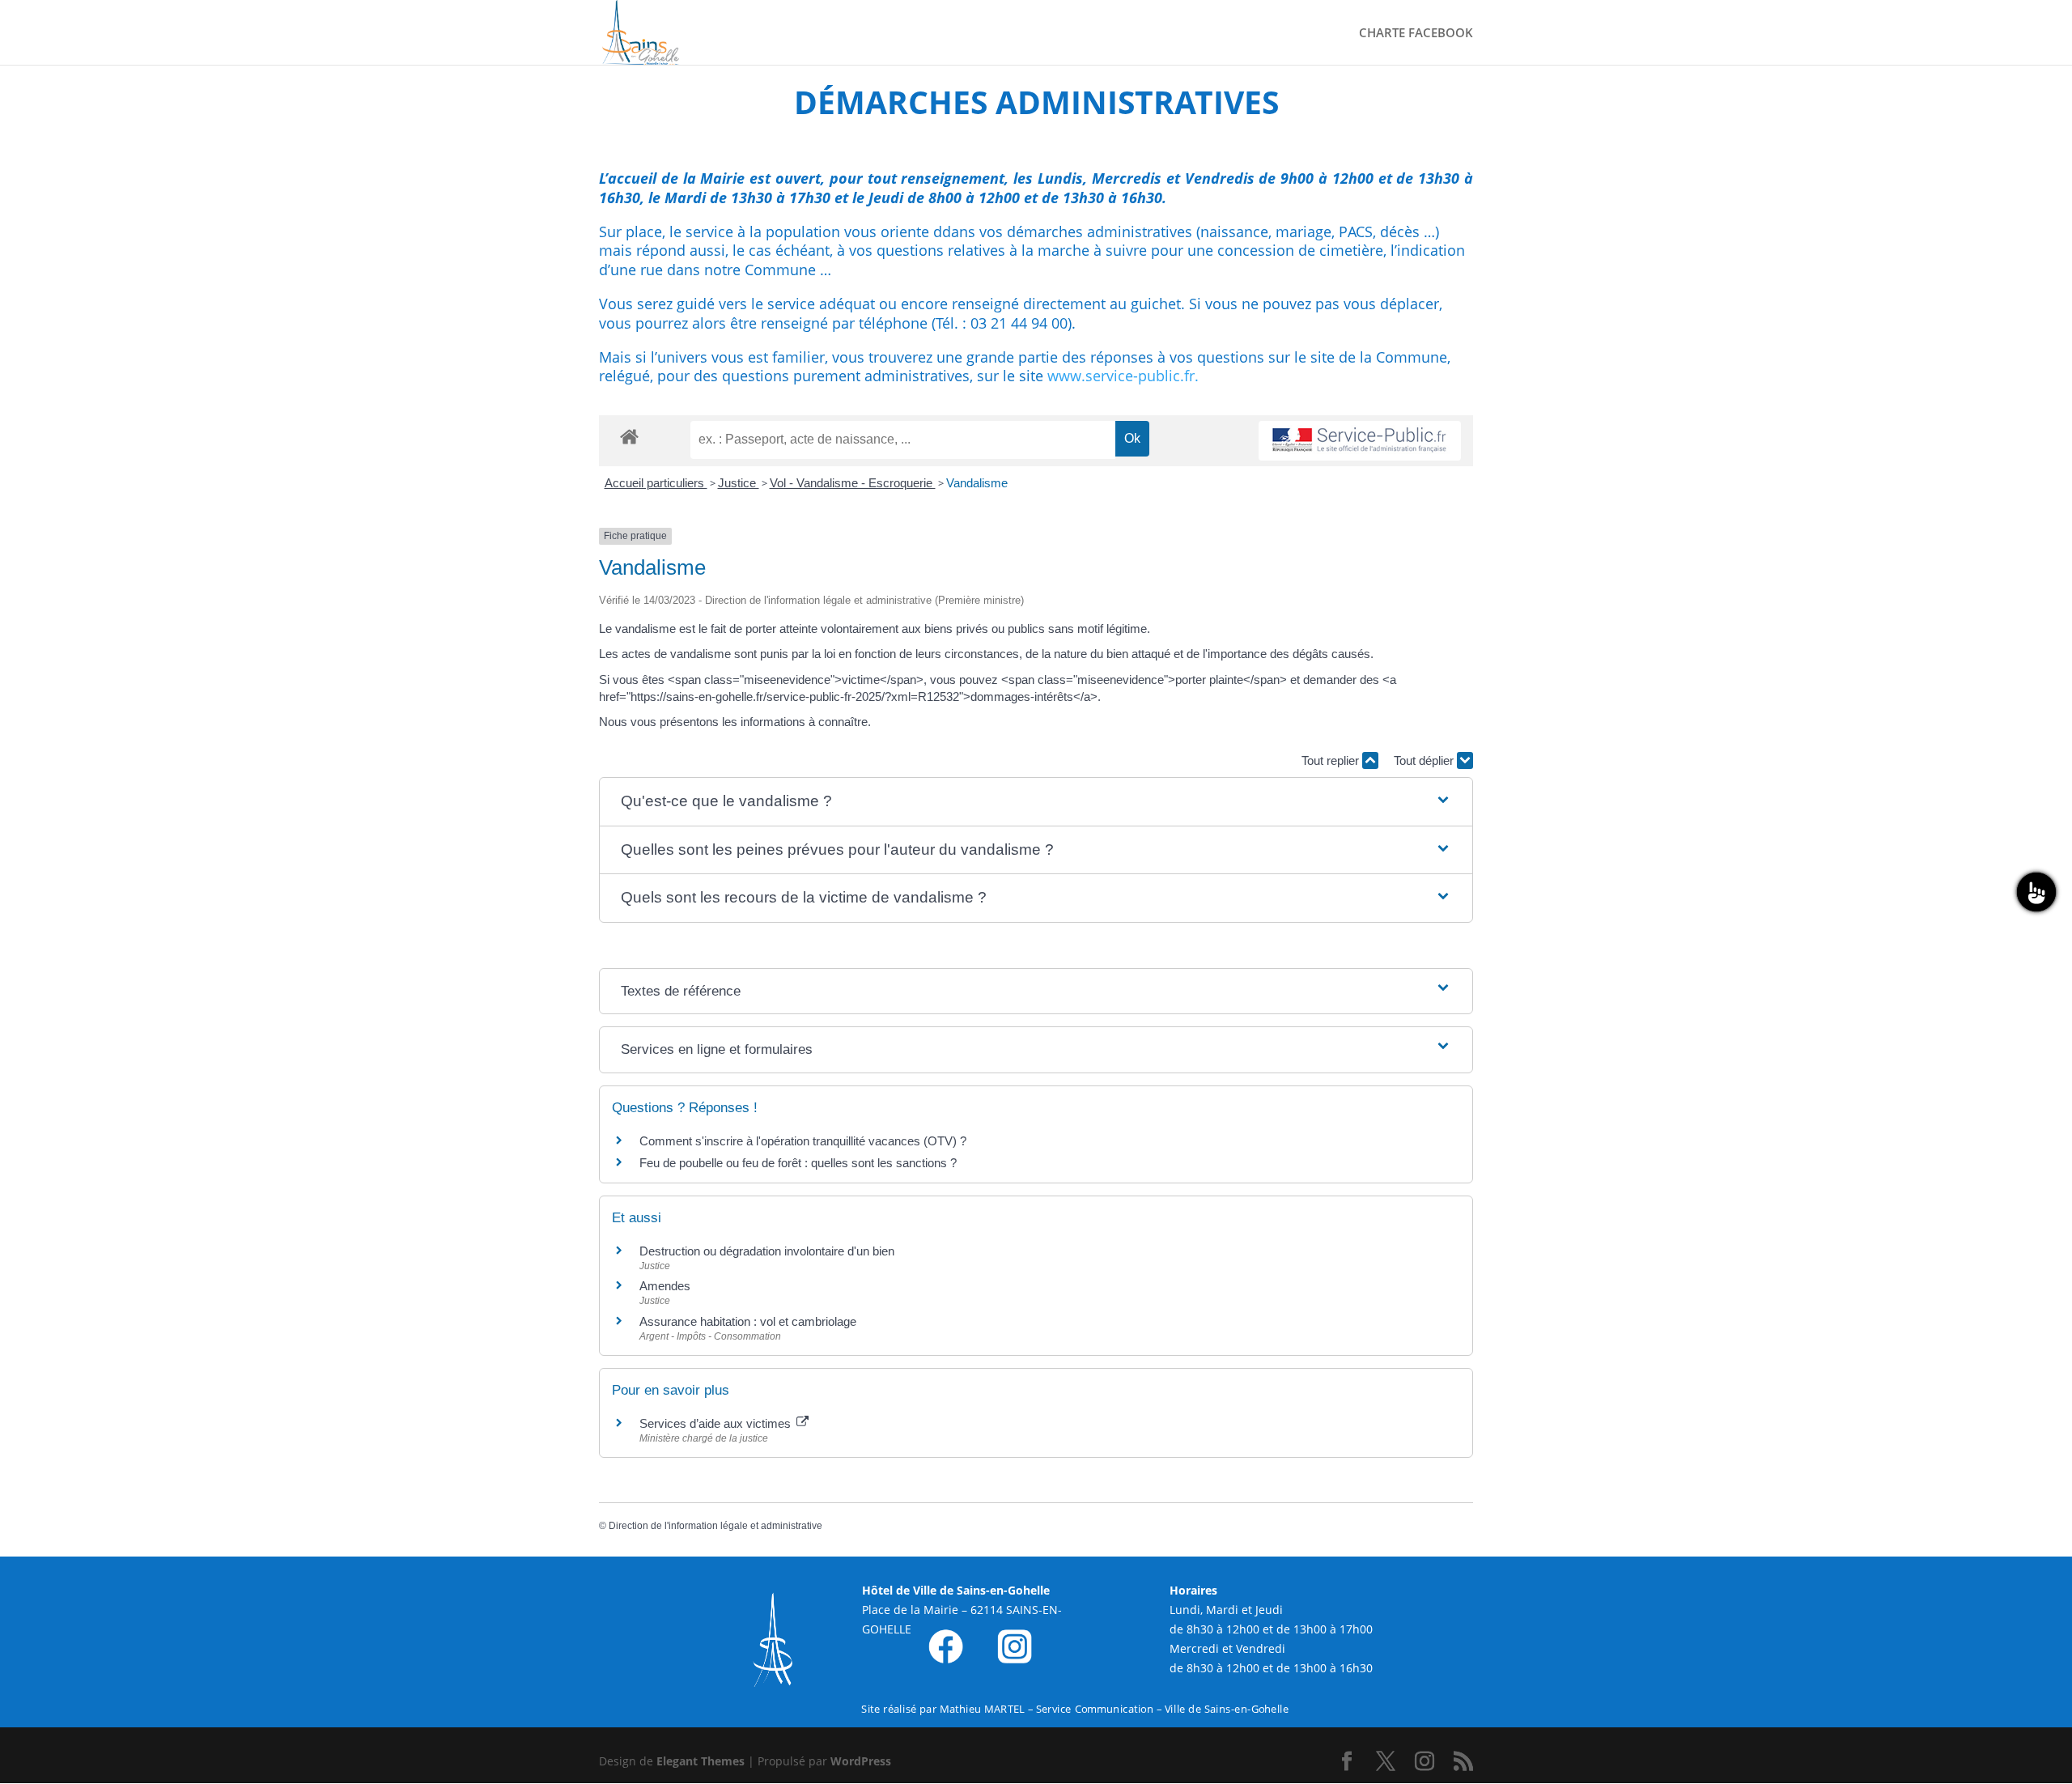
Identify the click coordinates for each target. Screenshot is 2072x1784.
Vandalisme (977, 483)
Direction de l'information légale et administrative (715, 1526)
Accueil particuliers (656, 483)
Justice (739, 483)
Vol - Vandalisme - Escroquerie (853, 483)
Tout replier (1332, 760)
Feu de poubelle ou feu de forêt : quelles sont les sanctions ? (798, 1163)
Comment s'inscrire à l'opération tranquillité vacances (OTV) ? (803, 1141)
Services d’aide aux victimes (717, 1423)
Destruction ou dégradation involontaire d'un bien (767, 1251)
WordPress (861, 1761)
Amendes (665, 1286)
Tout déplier (1425, 760)
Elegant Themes (701, 1761)
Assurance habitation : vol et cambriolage (748, 1321)
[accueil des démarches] (629, 436)
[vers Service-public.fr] (1360, 441)
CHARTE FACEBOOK (1416, 34)
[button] (1036, 802)
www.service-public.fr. (1123, 376)
